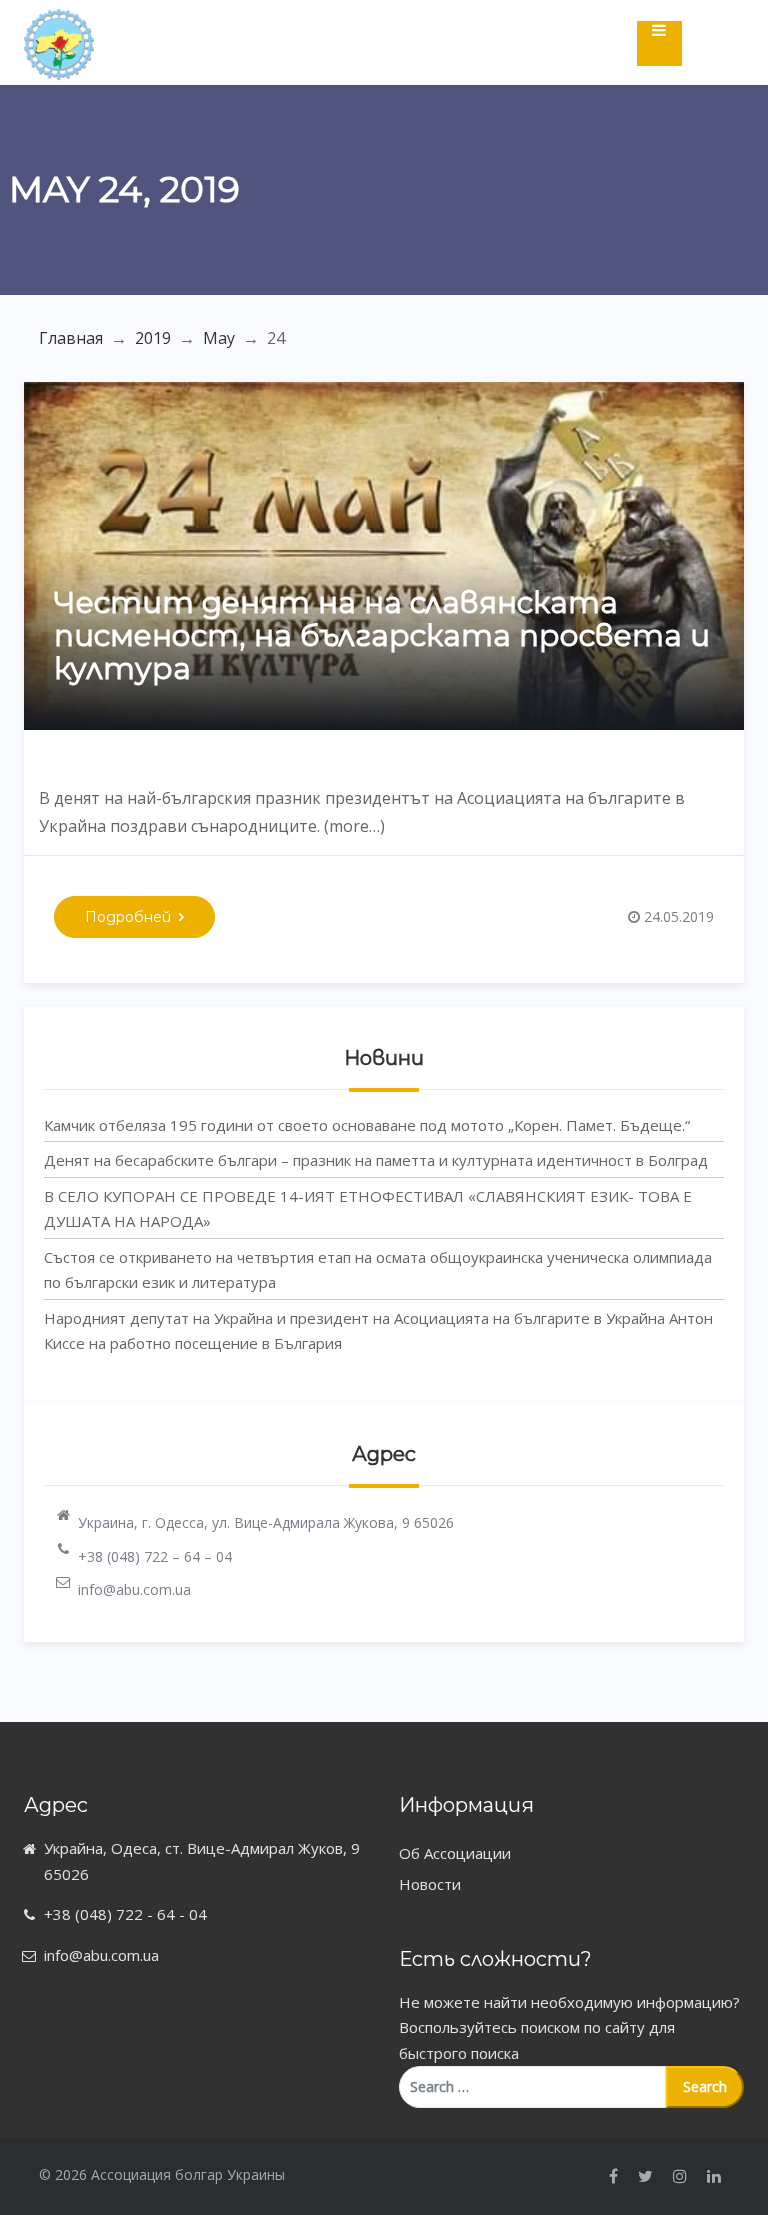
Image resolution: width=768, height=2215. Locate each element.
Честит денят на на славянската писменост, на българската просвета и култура (382, 635)
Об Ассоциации (455, 1853)
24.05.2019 (679, 916)
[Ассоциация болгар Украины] (59, 26)
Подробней (128, 917)
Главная (71, 338)
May (219, 338)
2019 (153, 338)
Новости (430, 1884)
